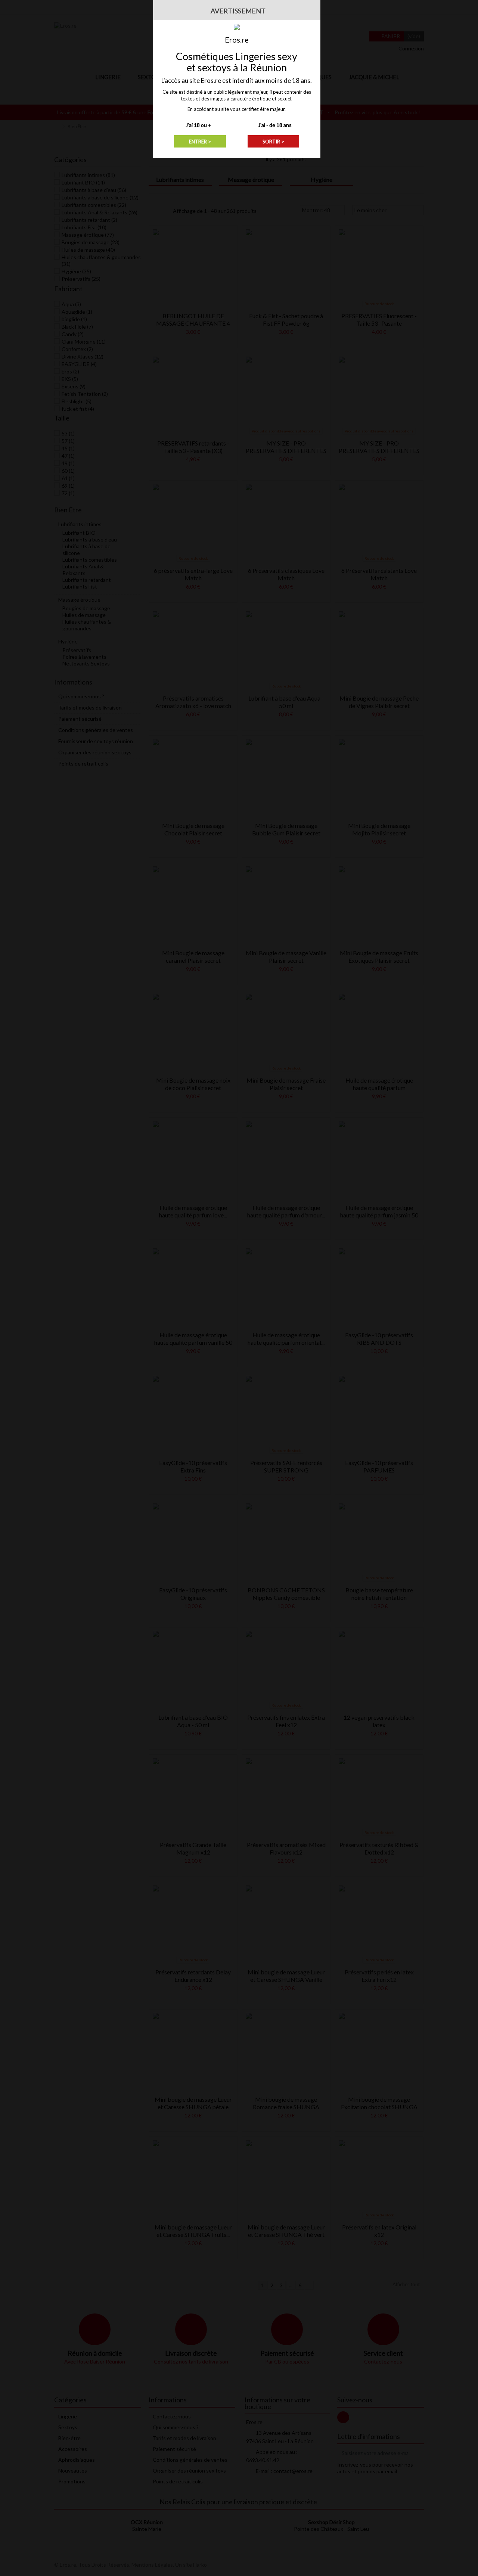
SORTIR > (273, 142)
